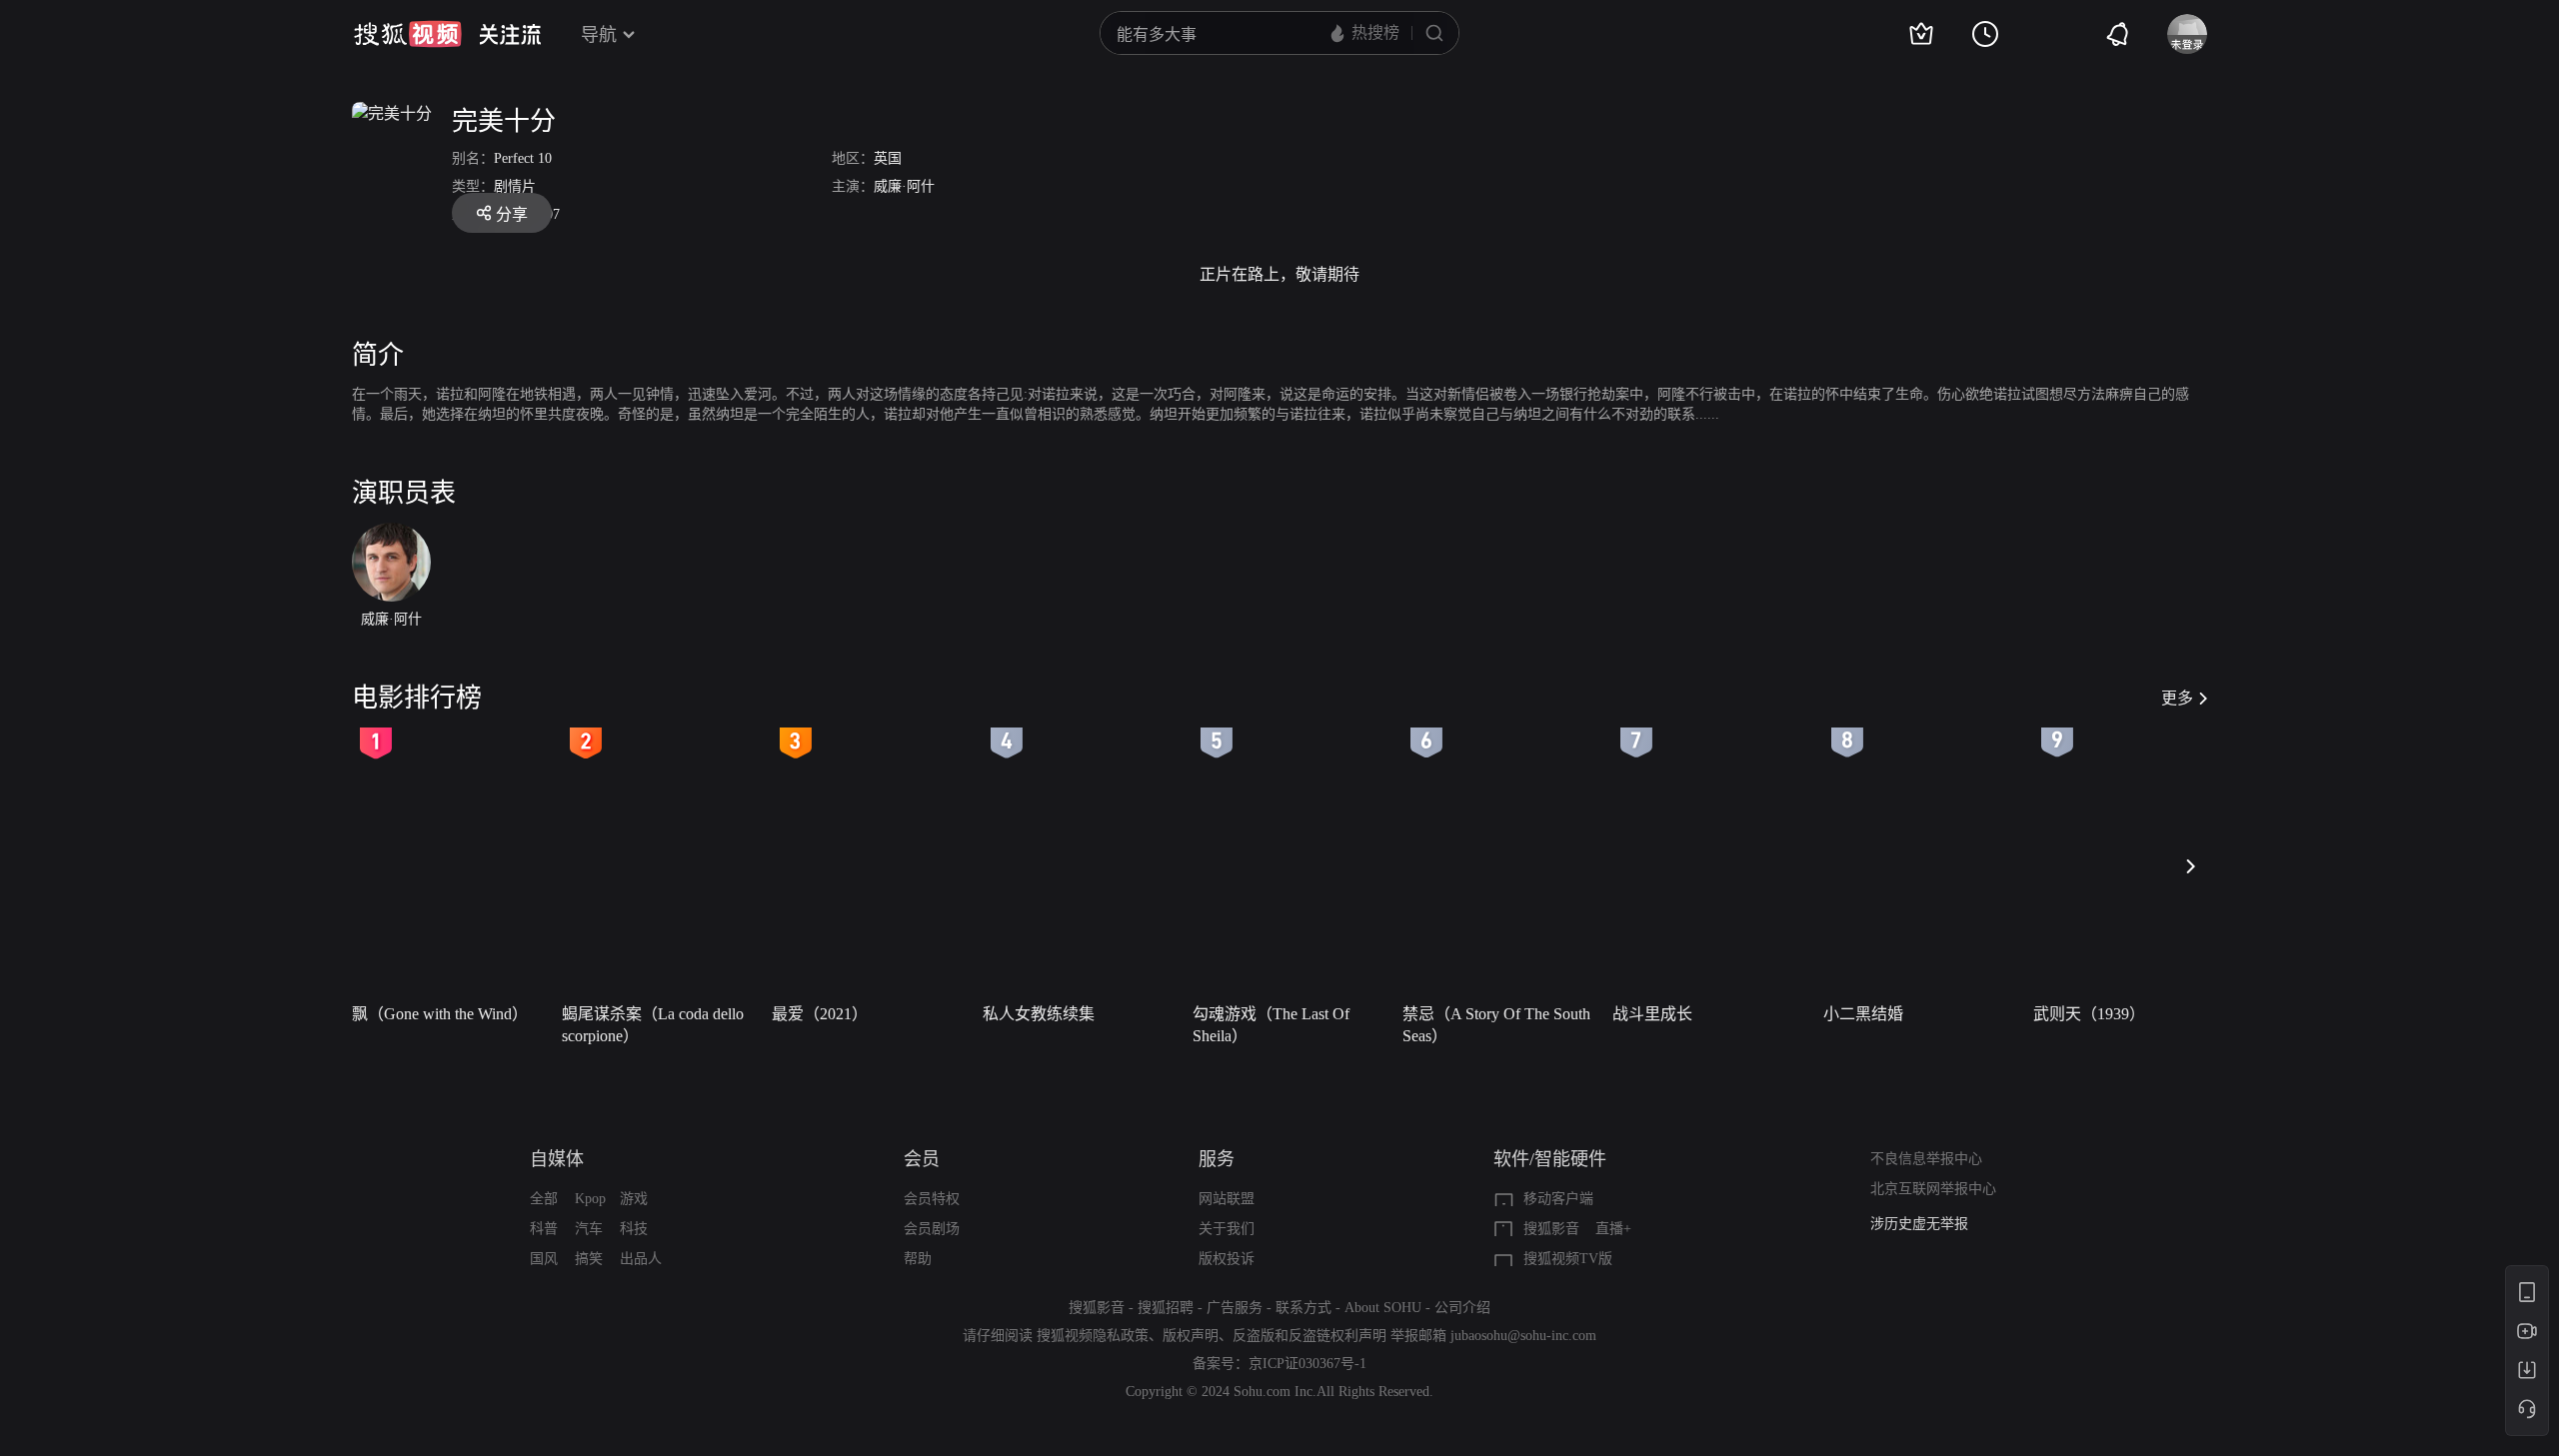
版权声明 (1191, 1336)
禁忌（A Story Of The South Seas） (1496, 1025)
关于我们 (1227, 1229)
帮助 (918, 1259)
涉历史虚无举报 (1919, 1224)
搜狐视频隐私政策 (1093, 1336)
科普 (544, 1229)
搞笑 (589, 1259)
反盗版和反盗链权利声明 (1309, 1336)
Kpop (590, 1199)
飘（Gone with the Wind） (440, 1014)
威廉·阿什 (904, 186)
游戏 (634, 1199)
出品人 (641, 1259)
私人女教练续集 (1039, 1014)
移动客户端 (1558, 1199)
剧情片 (515, 186)
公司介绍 (1462, 1308)
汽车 (589, 1229)
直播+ (1613, 1229)
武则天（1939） (2089, 1014)
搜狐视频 (408, 34)
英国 (888, 158)
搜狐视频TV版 (1568, 1259)
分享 (512, 214)
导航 (599, 35)
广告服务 (1235, 1308)
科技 (634, 1229)
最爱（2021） (820, 1014)
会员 (922, 1159)
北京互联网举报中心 (1933, 1189)
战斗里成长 (1652, 1014)
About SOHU (1383, 1308)
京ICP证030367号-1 (1307, 1364)
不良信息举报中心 (1926, 1159)
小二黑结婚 (1863, 1014)
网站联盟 (1227, 1199)
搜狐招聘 (1166, 1308)
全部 (544, 1199)
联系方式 (1303, 1308)
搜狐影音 (1551, 1229)
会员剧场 (932, 1229)
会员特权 (932, 1199)
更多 (2177, 698)
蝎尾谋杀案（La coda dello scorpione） (653, 1025)
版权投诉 (1227, 1259)
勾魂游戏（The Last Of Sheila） (1271, 1025)
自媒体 (557, 1159)
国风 (544, 1259)
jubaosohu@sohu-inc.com (1523, 1336)
